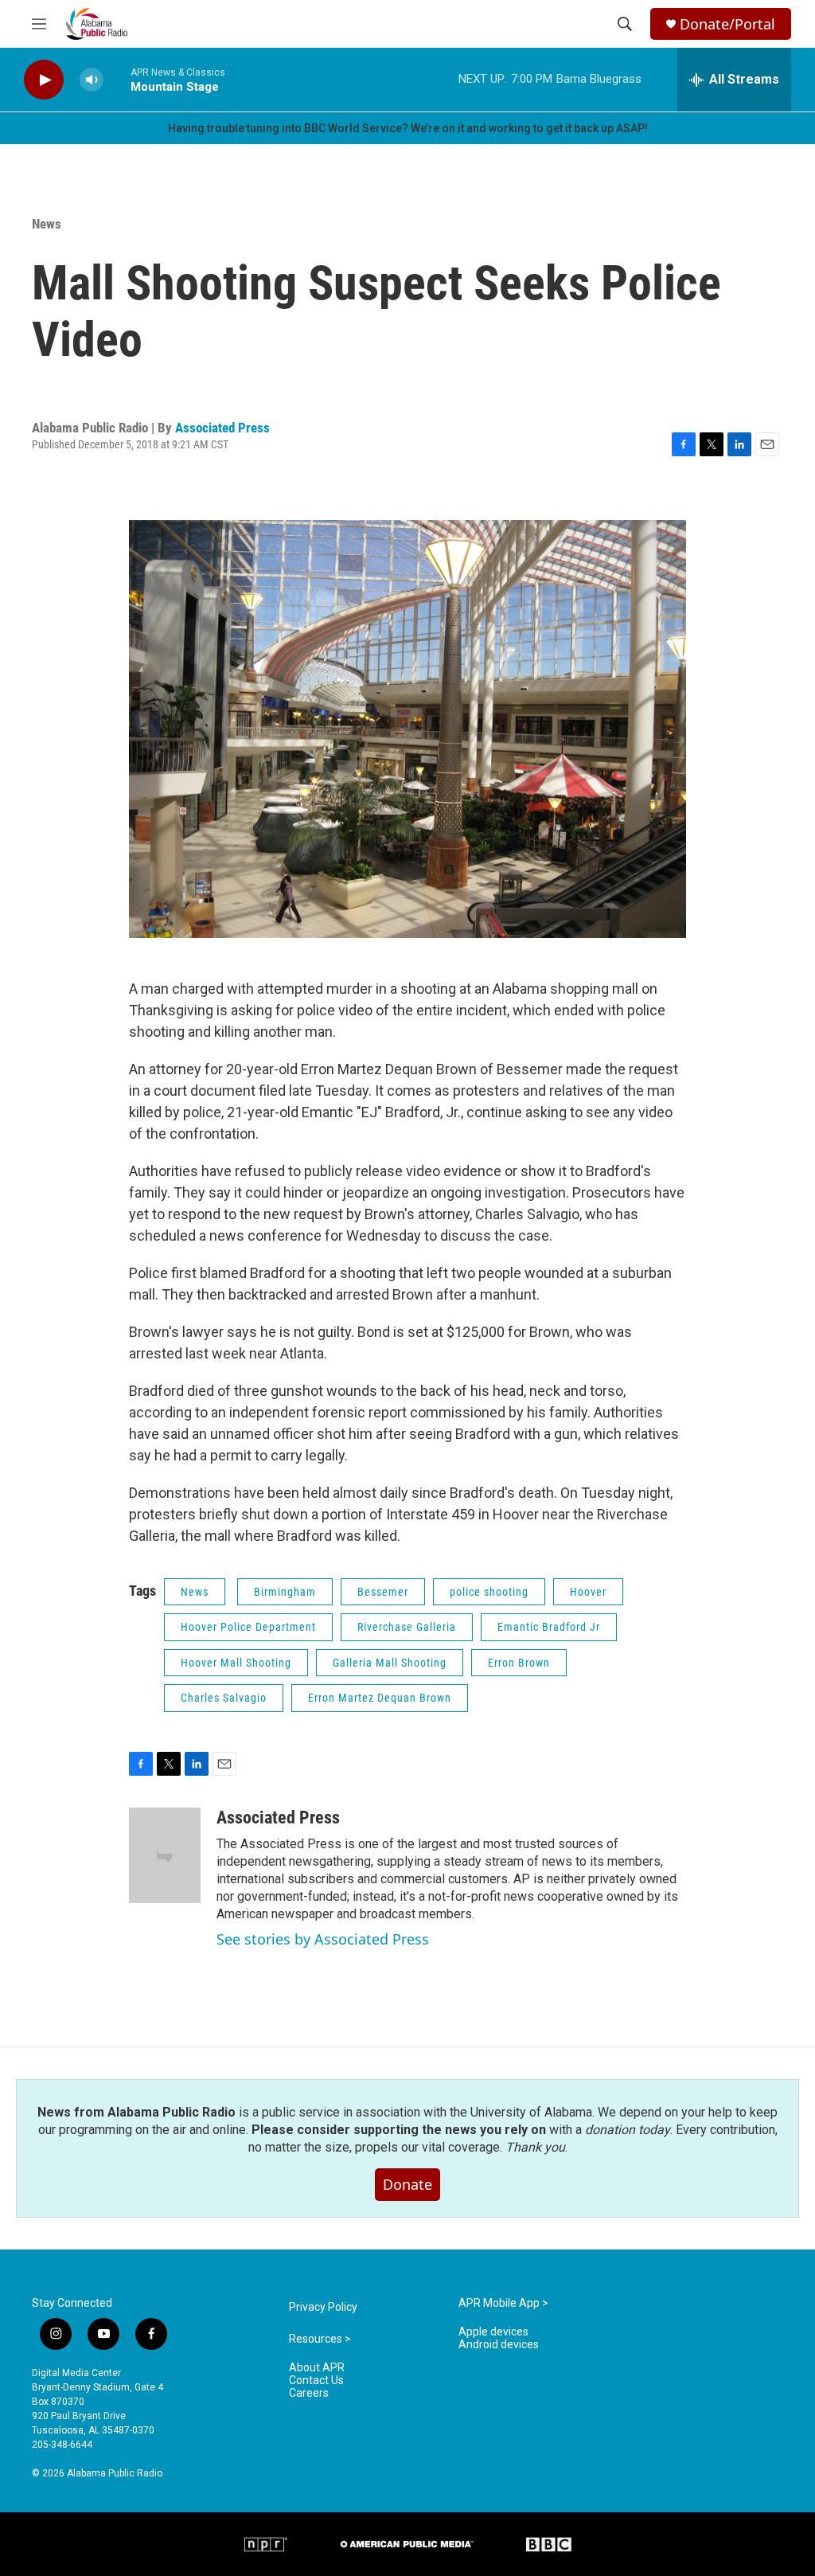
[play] (44, 80)
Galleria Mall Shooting (390, 1663)
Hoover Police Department (248, 1627)
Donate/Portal (727, 24)
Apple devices (493, 2332)
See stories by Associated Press (323, 1939)
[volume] (92, 80)
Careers (309, 2393)
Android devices (499, 2345)
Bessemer (383, 1592)
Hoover (588, 1592)
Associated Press (222, 428)
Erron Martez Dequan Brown (380, 1698)
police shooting (489, 1592)
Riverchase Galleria (407, 1627)
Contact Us (316, 2381)
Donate (407, 2184)
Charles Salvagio (224, 1698)
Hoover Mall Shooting (236, 1663)
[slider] (117, 79)
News (47, 224)
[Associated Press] (165, 1855)
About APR (317, 2368)
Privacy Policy (323, 2307)
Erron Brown (519, 1663)
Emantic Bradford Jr (549, 1627)
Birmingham (285, 1592)
